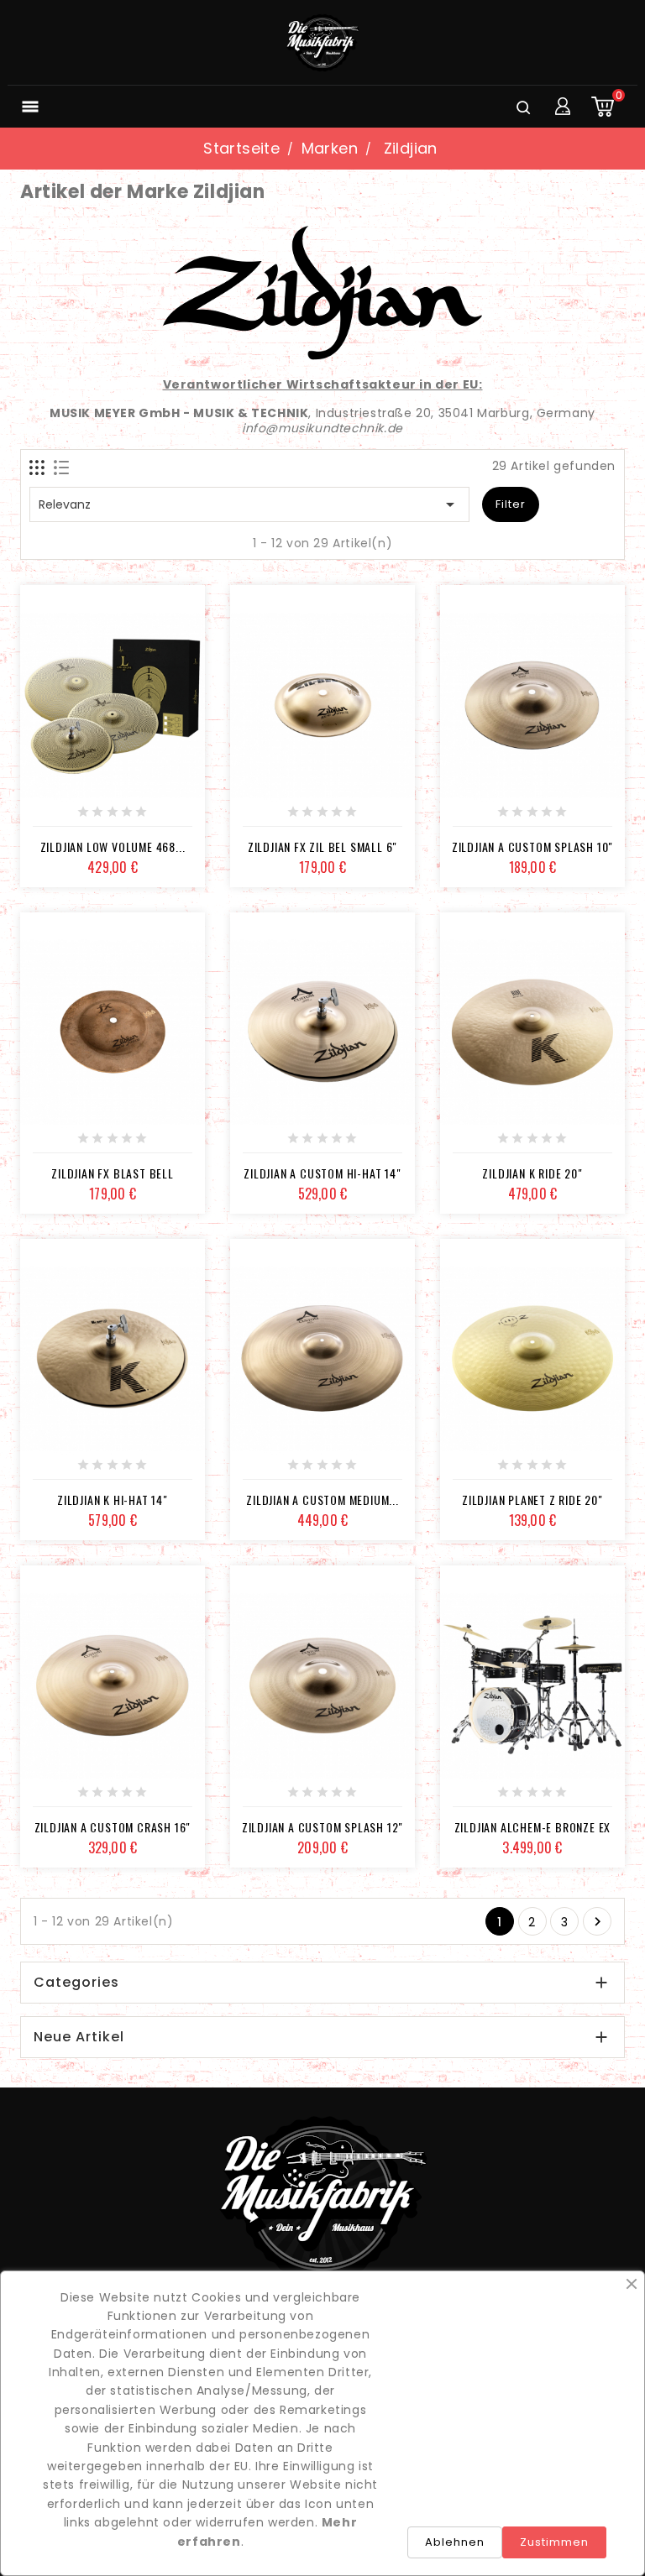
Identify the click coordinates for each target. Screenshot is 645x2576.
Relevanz (249, 504)
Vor (598, 1922)
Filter (511, 504)
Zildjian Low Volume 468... (113, 846)
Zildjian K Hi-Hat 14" (113, 1500)
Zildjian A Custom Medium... (322, 1500)
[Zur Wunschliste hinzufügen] (94, 818)
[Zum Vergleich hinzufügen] (131, 818)
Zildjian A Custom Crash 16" (113, 1827)
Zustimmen (554, 2542)
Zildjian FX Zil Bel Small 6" (322, 846)
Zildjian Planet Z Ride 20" (532, 1500)
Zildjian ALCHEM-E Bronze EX (533, 1827)
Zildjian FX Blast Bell (113, 1173)
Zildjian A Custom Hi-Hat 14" (322, 1173)
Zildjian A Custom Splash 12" (322, 1827)
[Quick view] (169, 818)
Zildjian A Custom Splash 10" (532, 846)
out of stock (56, 818)
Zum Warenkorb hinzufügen (266, 818)
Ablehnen (455, 2542)
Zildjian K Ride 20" (532, 1173)
